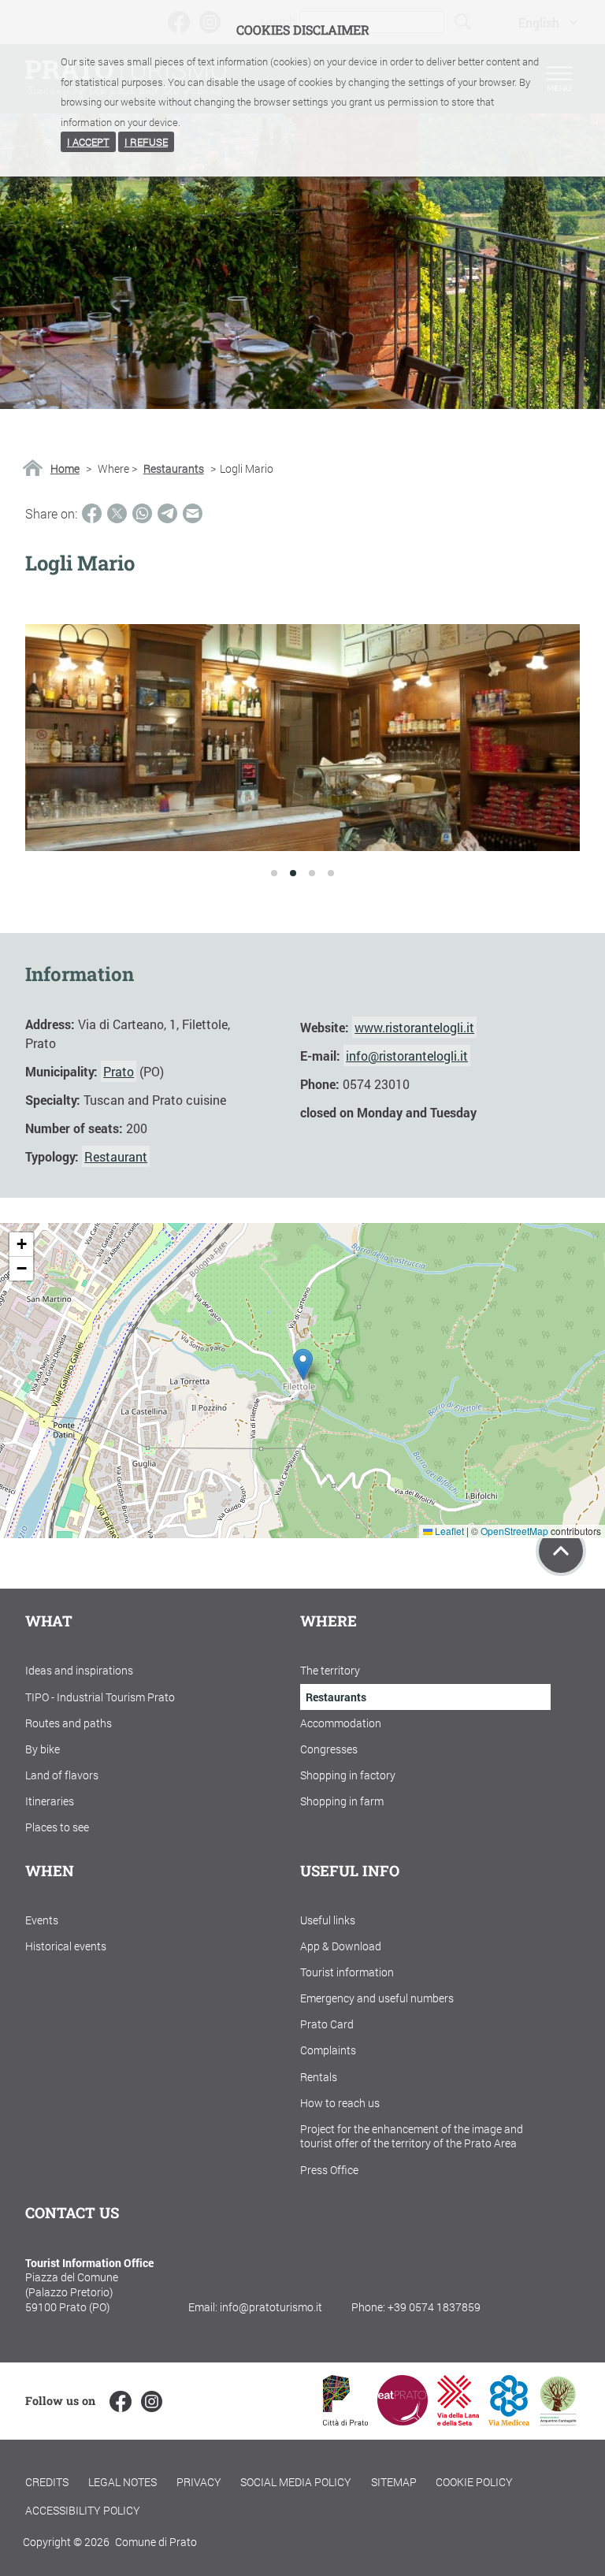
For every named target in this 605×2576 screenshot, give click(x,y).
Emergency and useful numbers (377, 1998)
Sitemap (394, 2482)
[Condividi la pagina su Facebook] (92, 513)
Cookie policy (474, 2482)
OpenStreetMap (514, 1531)
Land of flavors (62, 1775)
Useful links (328, 1920)
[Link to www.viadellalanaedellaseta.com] (458, 2420)
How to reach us (340, 2103)
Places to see (57, 1827)
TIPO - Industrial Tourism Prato (100, 1697)
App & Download (341, 1946)
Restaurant (116, 1156)
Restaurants (174, 469)
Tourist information (347, 1972)
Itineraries (50, 1801)
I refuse (146, 142)
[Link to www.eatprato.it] (403, 2420)
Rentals (319, 2077)
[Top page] (561, 1551)
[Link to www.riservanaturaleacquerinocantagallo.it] (558, 2420)
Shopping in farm (342, 1801)
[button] (303, 1364)
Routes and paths (69, 1723)
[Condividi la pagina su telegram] (167, 513)
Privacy (199, 2482)
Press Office (329, 2170)
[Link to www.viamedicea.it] (509, 2420)
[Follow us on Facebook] (120, 2401)
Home (65, 469)
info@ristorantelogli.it (407, 1056)
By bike (43, 1749)
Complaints (328, 2050)
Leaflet (448, 1531)
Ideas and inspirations (79, 1670)
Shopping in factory (348, 1775)
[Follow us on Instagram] (152, 2401)
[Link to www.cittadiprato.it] (345, 2420)
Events (42, 1920)
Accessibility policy (83, 2510)
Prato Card (327, 2024)
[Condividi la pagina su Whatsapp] (142, 513)
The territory (330, 1670)
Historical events (66, 1946)
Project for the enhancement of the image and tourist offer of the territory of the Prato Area (412, 2136)
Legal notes (122, 2482)
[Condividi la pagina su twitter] (117, 513)
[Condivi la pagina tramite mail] (193, 513)
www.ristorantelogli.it (414, 1027)
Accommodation (341, 1723)
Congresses (329, 1749)
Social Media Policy (296, 2482)
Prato (119, 1071)
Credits (47, 2482)
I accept (88, 142)
